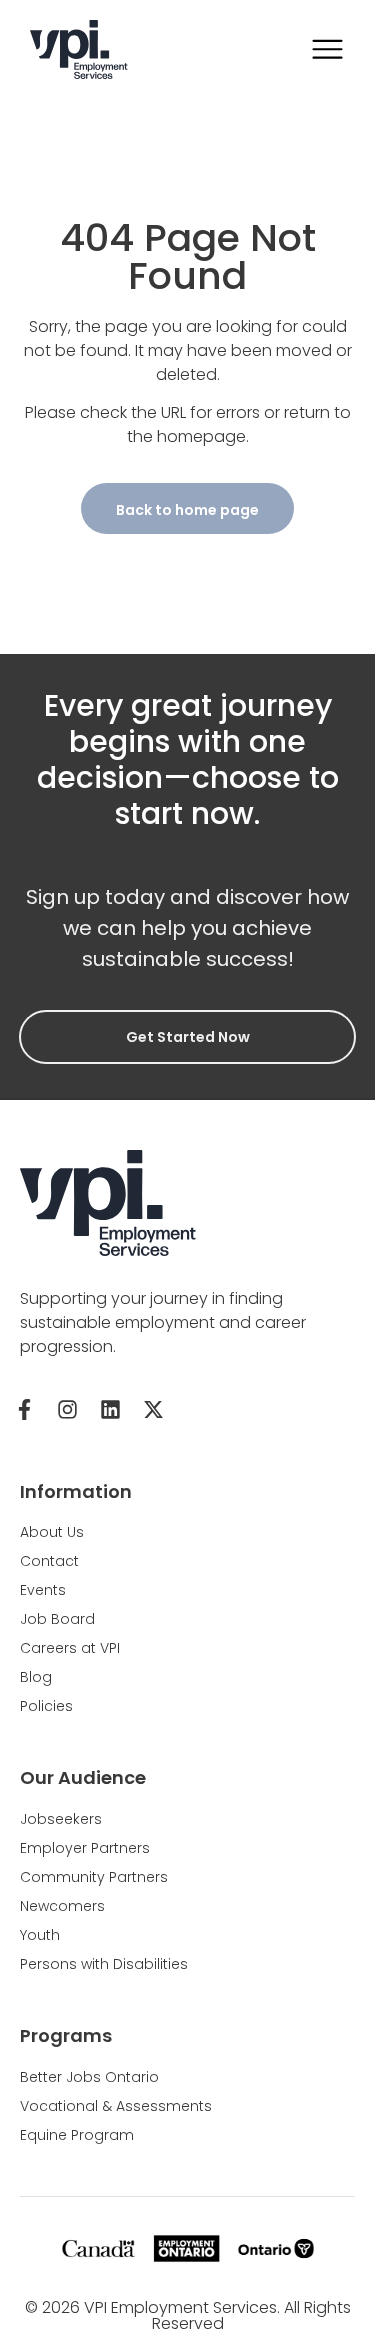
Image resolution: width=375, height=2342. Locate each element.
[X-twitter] (153, 1410)
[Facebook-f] (24, 1410)
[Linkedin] (110, 1410)
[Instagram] (67, 1410)
